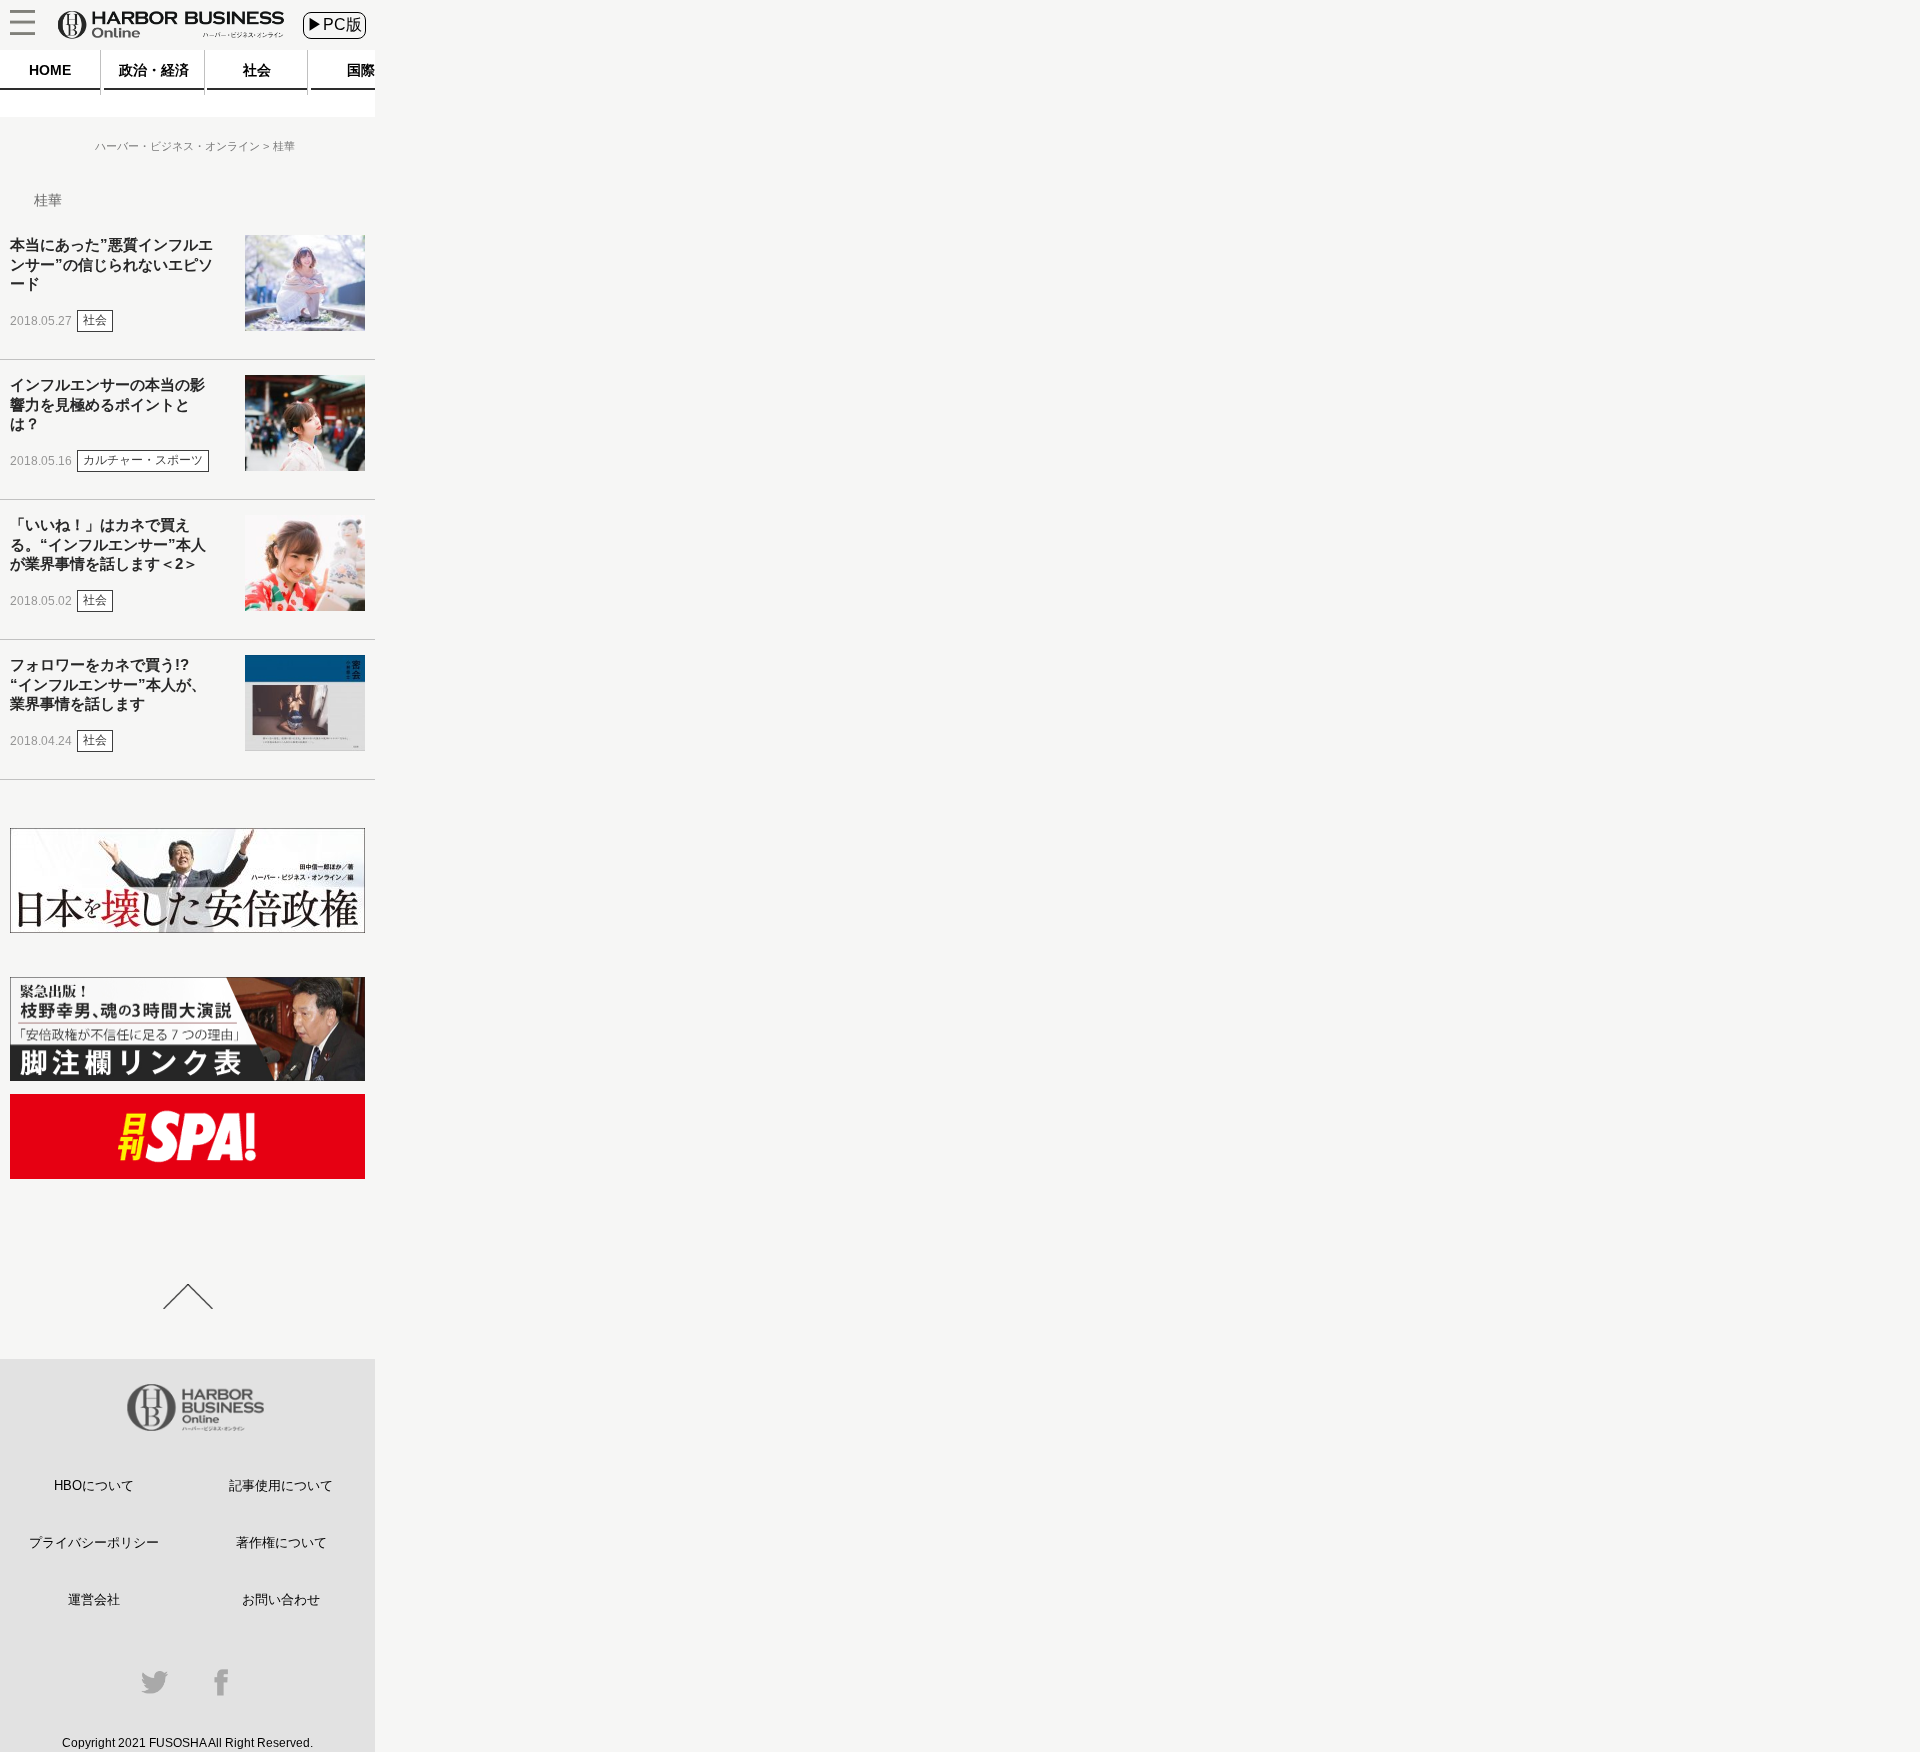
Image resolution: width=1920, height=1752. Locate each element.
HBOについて (94, 1485)
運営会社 (94, 1599)
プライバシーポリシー (94, 1542)
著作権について (281, 1542)
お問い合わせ (281, 1599)
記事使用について (281, 1485)
